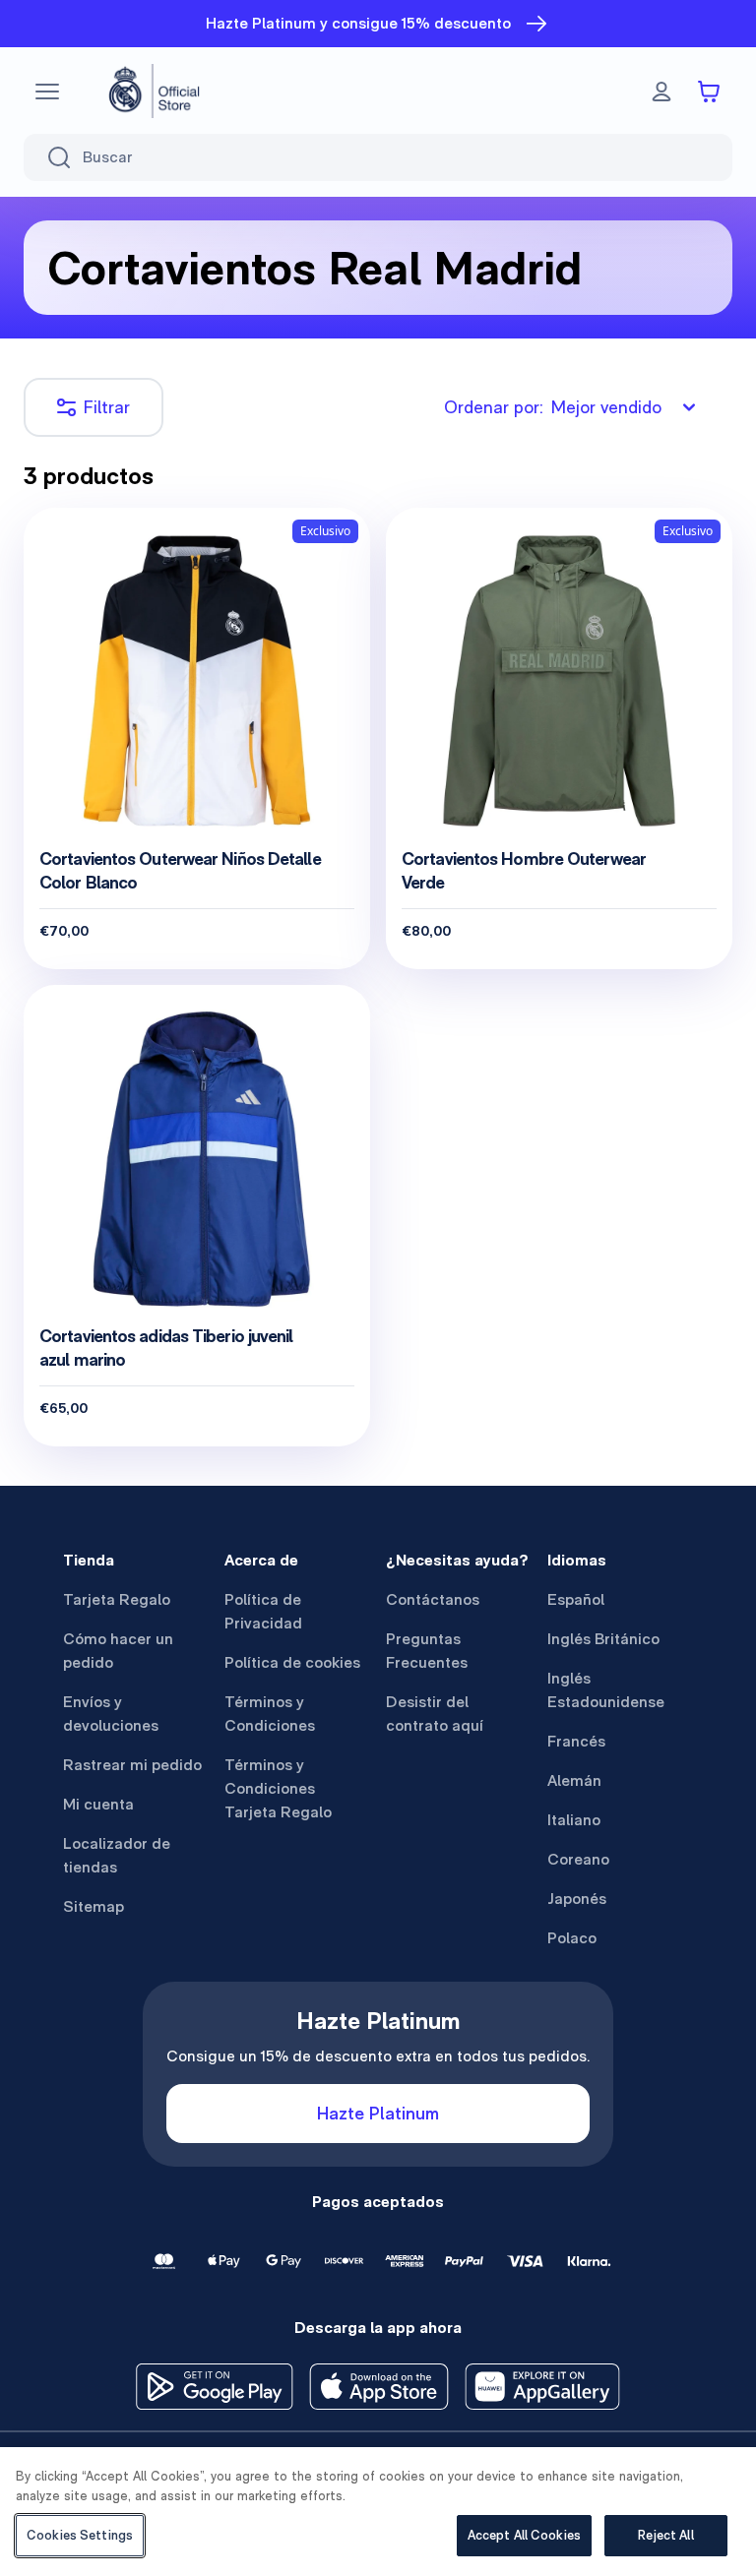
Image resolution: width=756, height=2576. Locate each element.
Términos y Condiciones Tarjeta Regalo (278, 1788)
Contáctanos (433, 1599)
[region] (378, 2512)
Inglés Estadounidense (606, 1690)
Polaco (572, 1938)
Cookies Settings (80, 2535)
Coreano (578, 1859)
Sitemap (94, 1906)
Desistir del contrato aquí (435, 1714)
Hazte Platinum (378, 2113)
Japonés (577, 1899)
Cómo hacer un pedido (118, 1651)
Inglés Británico (603, 1639)
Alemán (574, 1780)
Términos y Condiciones (270, 1714)
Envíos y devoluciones (111, 1714)
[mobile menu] (47, 92)
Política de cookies (292, 1662)
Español (576, 1599)
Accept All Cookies (524, 2535)
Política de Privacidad (263, 1611)
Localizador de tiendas (117, 1855)
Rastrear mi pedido (132, 1765)
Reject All (665, 2535)
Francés (576, 1741)
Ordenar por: (553, 407)
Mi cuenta (98, 1804)
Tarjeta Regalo (117, 1599)
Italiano (574, 1820)
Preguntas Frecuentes (427, 1651)
